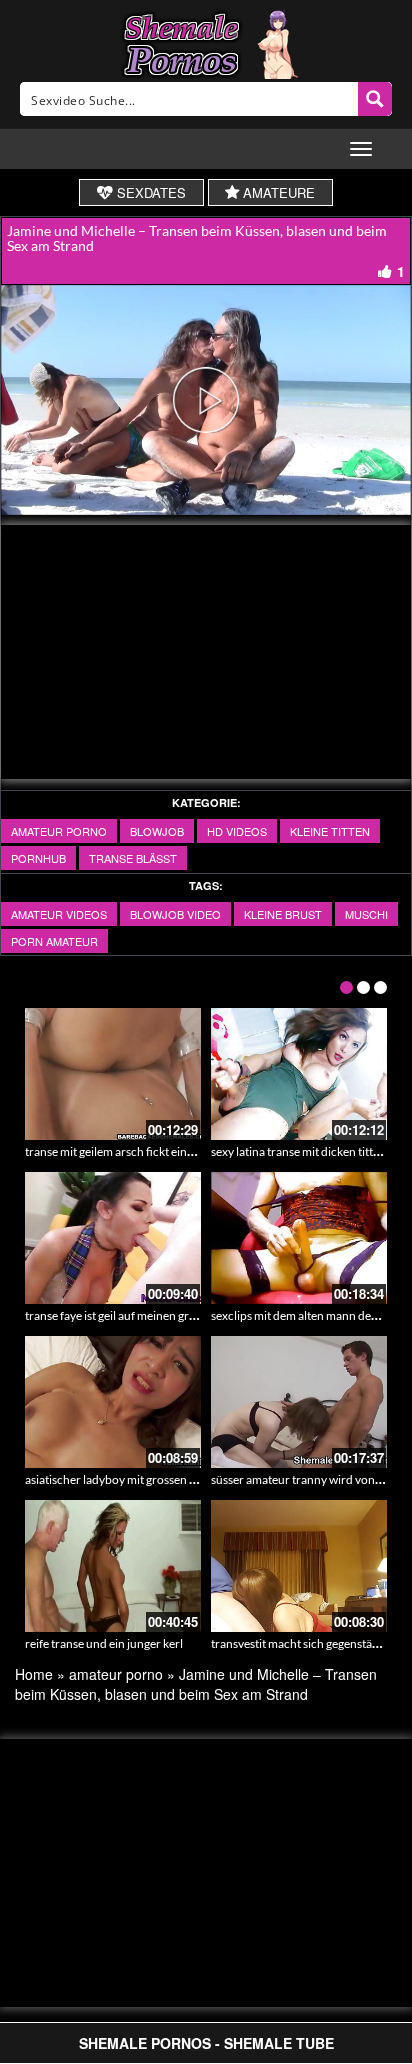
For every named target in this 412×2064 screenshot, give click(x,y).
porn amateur (54, 941)
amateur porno (59, 831)
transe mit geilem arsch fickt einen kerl (123, 1151)
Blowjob (157, 831)
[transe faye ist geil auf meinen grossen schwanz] (113, 1238)
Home (34, 1674)
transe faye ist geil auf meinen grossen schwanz (146, 1315)
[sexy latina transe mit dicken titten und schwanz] (299, 1074)
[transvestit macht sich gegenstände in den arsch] (299, 1566)
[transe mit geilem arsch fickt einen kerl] (113, 1074)
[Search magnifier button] (375, 99)
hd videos (237, 831)
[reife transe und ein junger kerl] (113, 1566)
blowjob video (175, 914)
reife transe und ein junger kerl (104, 1643)
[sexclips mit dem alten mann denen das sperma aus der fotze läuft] (299, 1238)
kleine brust (283, 914)
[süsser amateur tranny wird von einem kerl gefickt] (299, 1402)
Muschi (366, 914)
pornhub (38, 858)
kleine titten (330, 831)
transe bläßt (133, 858)
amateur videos (59, 914)
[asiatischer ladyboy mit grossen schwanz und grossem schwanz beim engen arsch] (113, 1402)
